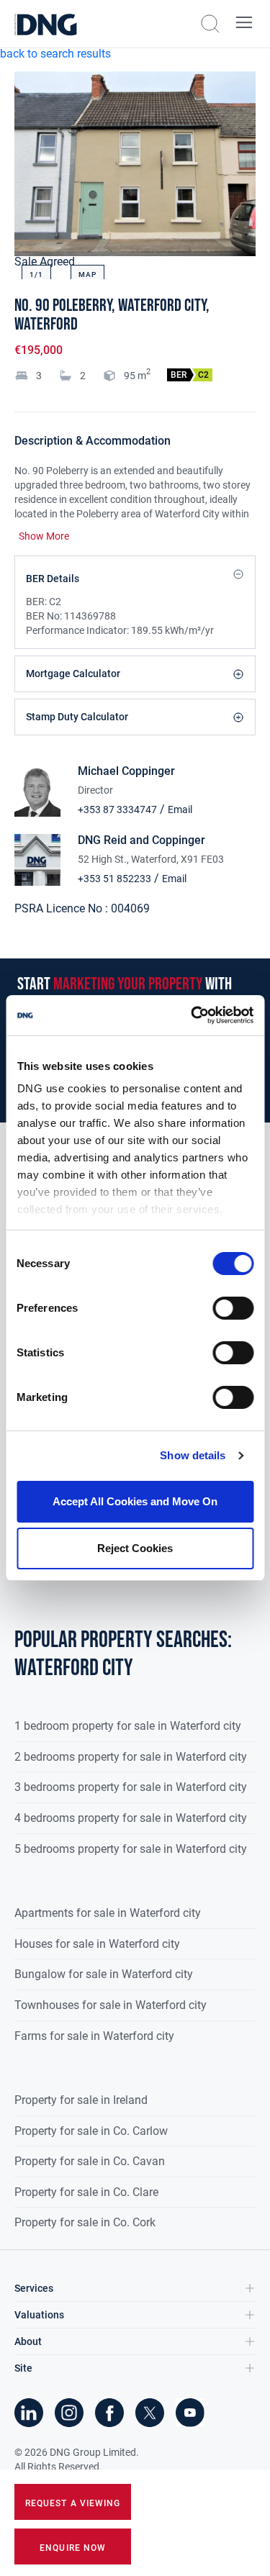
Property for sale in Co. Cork (85, 2222)
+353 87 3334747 (117, 809)
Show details (193, 1455)
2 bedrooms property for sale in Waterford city (131, 1757)
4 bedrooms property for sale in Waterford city (131, 1818)
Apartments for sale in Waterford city (108, 1913)
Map (87, 275)
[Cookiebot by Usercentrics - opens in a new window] (192, 1015)
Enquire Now (73, 2548)
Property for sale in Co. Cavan (90, 2161)
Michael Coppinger (126, 771)
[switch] (233, 1308)
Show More (44, 536)
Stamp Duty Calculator (77, 717)
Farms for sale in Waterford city (94, 2036)
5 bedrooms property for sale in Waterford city (131, 1849)
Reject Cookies (135, 1548)
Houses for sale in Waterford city (97, 1944)
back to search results (55, 54)
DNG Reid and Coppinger (141, 840)
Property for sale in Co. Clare (86, 2192)
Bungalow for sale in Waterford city (104, 1974)
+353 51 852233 (114, 879)
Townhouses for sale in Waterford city (111, 2005)
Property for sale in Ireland (81, 2100)
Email (180, 809)
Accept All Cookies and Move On (135, 1501)
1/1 (36, 275)
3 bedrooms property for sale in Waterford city (131, 1787)
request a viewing (73, 2503)
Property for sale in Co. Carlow (91, 2131)
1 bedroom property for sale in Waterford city (128, 1726)
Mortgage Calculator (73, 674)
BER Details (53, 579)
